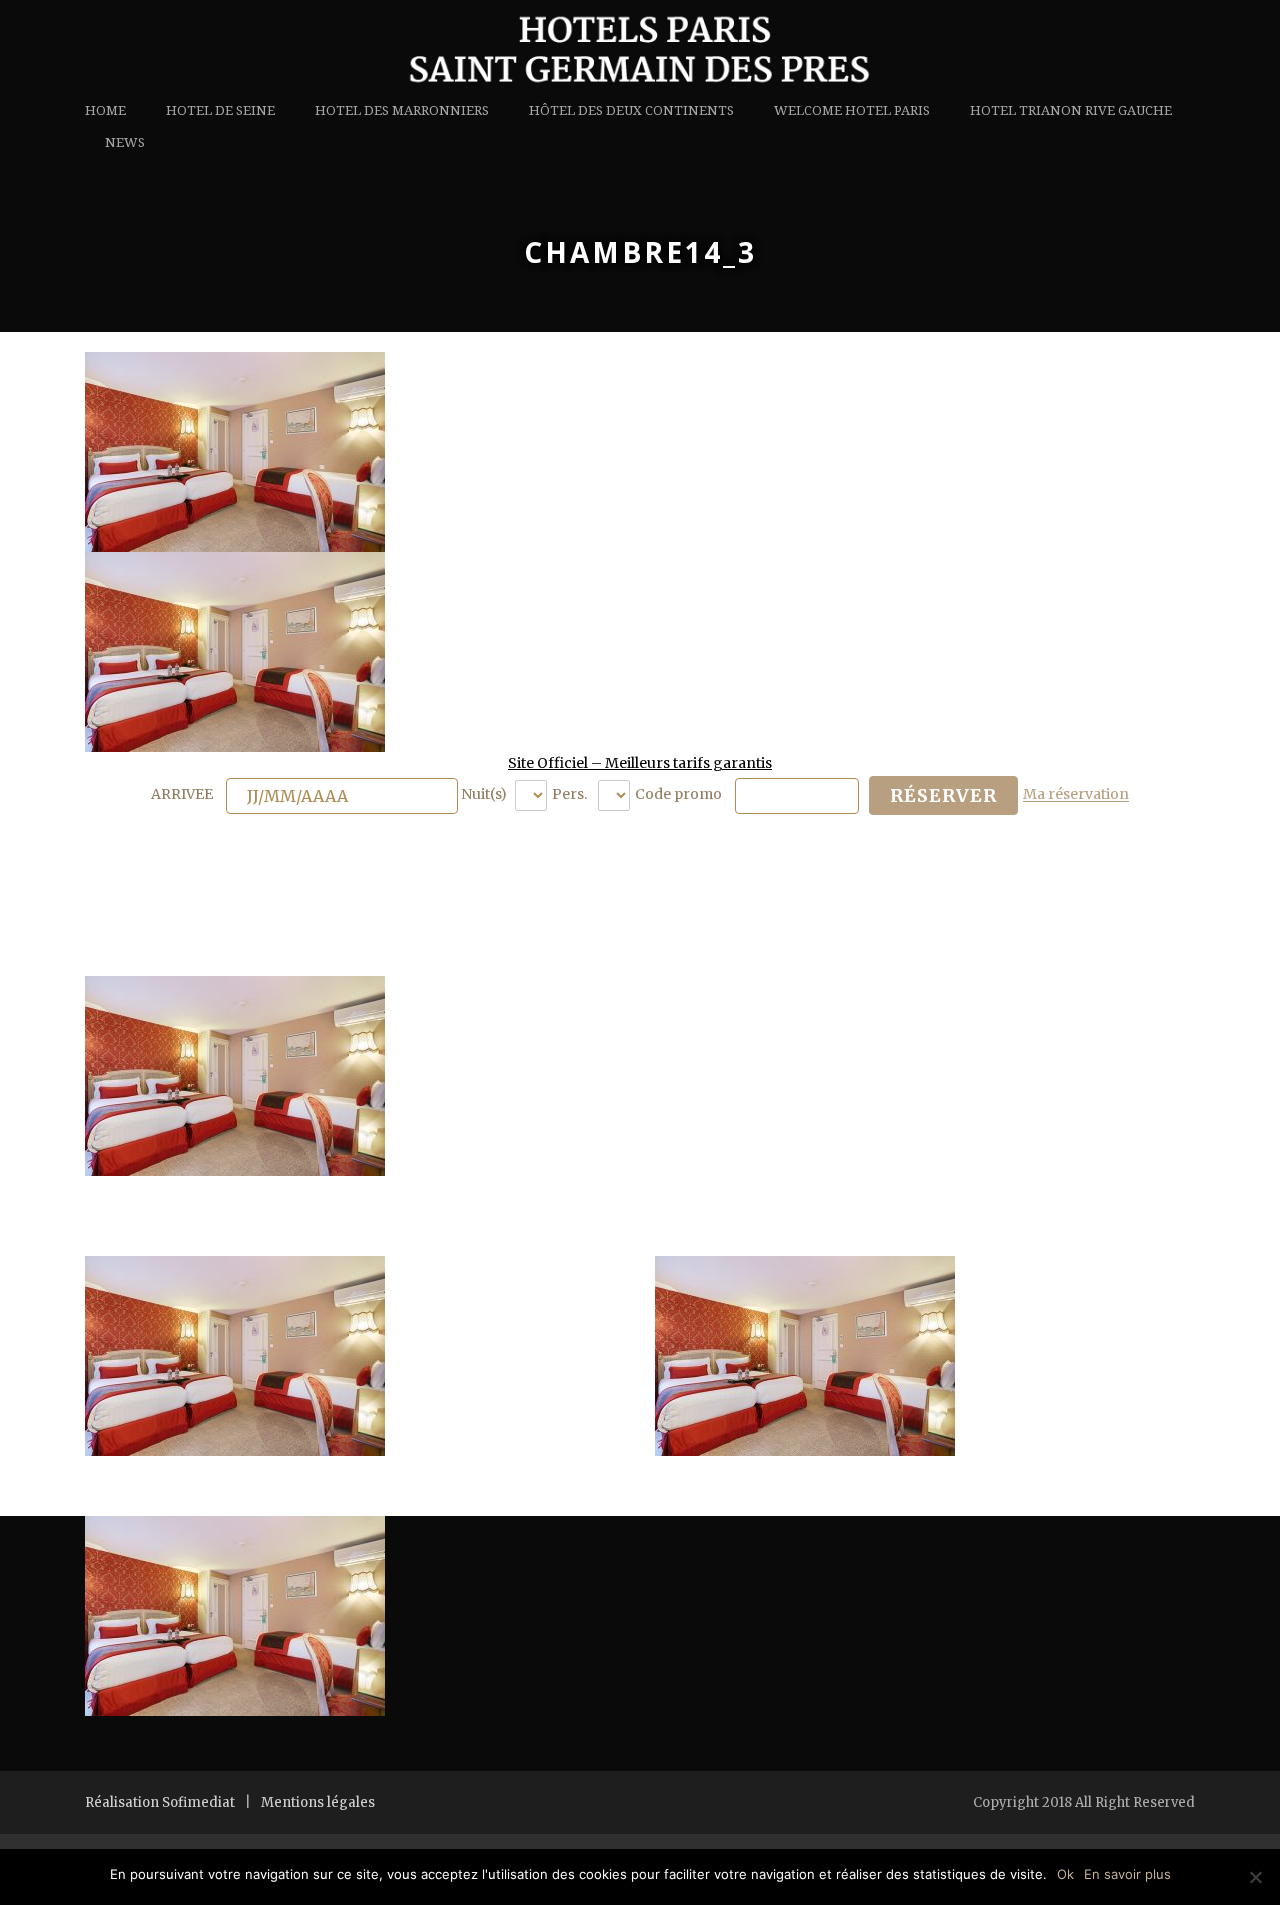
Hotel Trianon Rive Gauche (1071, 110)
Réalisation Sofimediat (160, 1802)
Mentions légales (318, 1802)
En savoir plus (1127, 1874)
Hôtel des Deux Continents (631, 110)
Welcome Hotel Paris (852, 110)
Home (105, 110)
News (125, 142)
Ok (1065, 1874)
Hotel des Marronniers (402, 110)
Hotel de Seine (220, 110)
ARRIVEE (183, 795)
